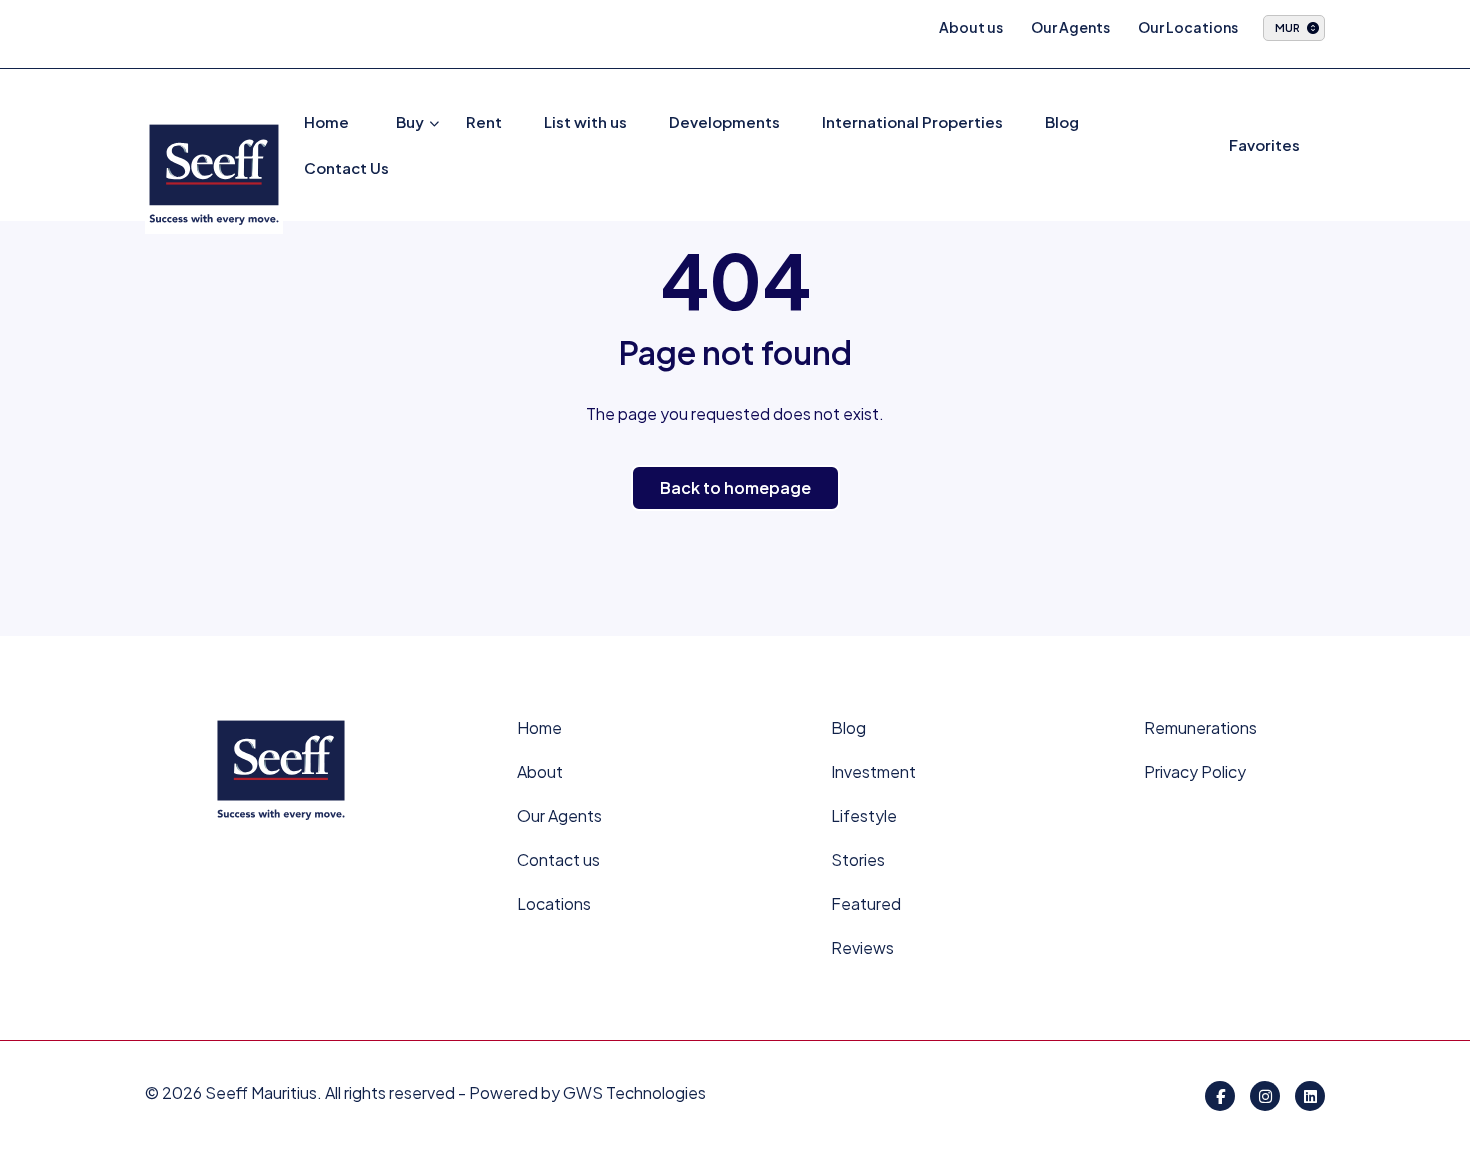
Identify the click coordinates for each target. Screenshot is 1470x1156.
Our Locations (1188, 27)
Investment (873, 771)
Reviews (862, 947)
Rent (484, 121)
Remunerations (1200, 727)
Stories (858, 859)
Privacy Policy (1195, 771)
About (540, 771)
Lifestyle (864, 815)
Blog (1062, 121)
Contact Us (346, 167)
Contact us (558, 859)
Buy (410, 121)
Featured (866, 903)
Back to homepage (735, 487)
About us (971, 27)
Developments (724, 121)
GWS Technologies (634, 1092)
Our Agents (1070, 27)
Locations (554, 903)
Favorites (1264, 144)
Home (326, 121)
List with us (585, 121)
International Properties (912, 121)
